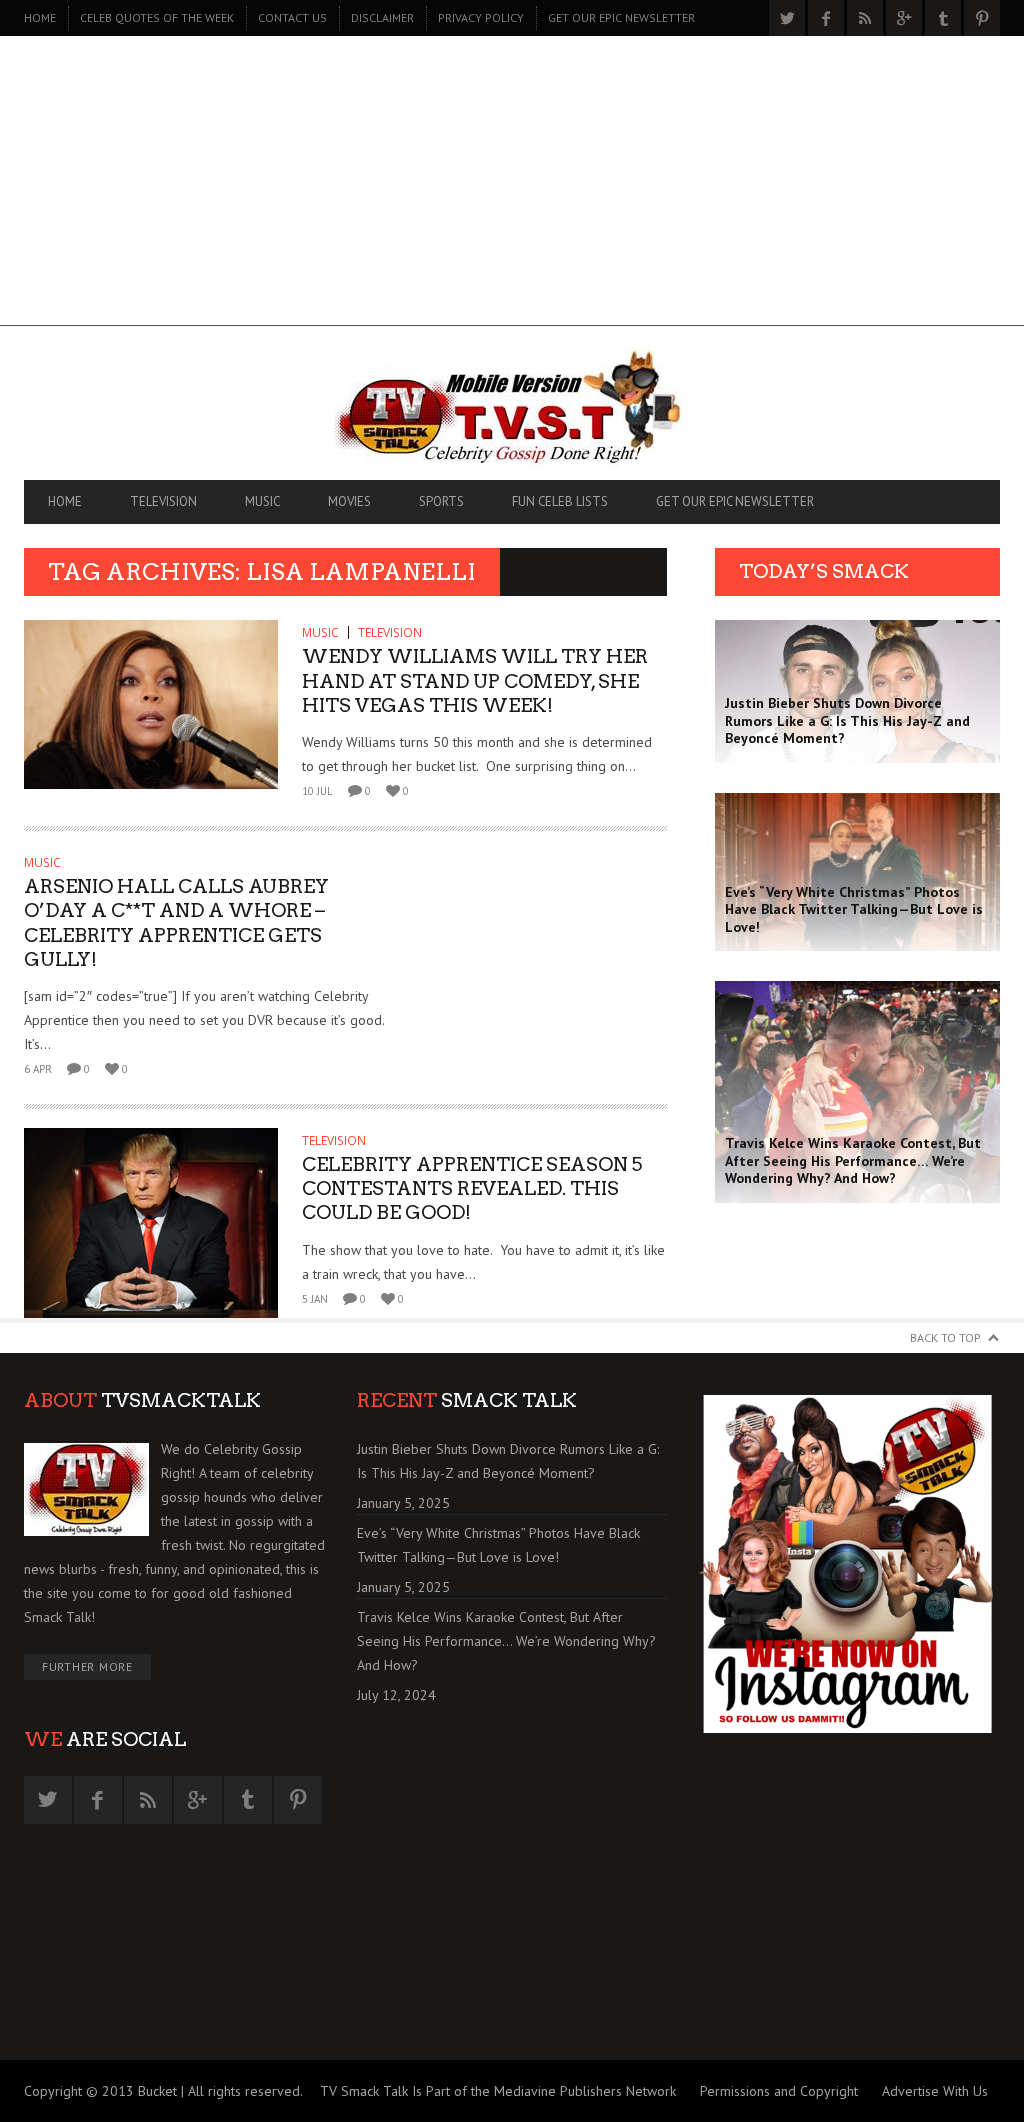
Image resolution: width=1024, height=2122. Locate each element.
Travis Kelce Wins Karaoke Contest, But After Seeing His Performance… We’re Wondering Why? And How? (506, 1641)
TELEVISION (163, 501)
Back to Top (945, 1337)
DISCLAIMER (382, 17)
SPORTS (441, 501)
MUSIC (262, 501)
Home (40, 17)
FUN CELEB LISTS (560, 501)
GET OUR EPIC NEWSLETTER (621, 17)
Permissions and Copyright (779, 2091)
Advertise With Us (935, 2091)
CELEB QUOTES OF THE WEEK (157, 17)
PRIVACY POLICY (481, 17)
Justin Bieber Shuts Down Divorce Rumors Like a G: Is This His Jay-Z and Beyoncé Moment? (508, 1461)
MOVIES (349, 501)
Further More (87, 1666)
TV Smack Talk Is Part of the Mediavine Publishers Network (498, 2091)
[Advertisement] (512, 186)
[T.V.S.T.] (512, 408)
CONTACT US (292, 17)
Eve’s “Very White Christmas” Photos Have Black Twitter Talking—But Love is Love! (498, 1545)
